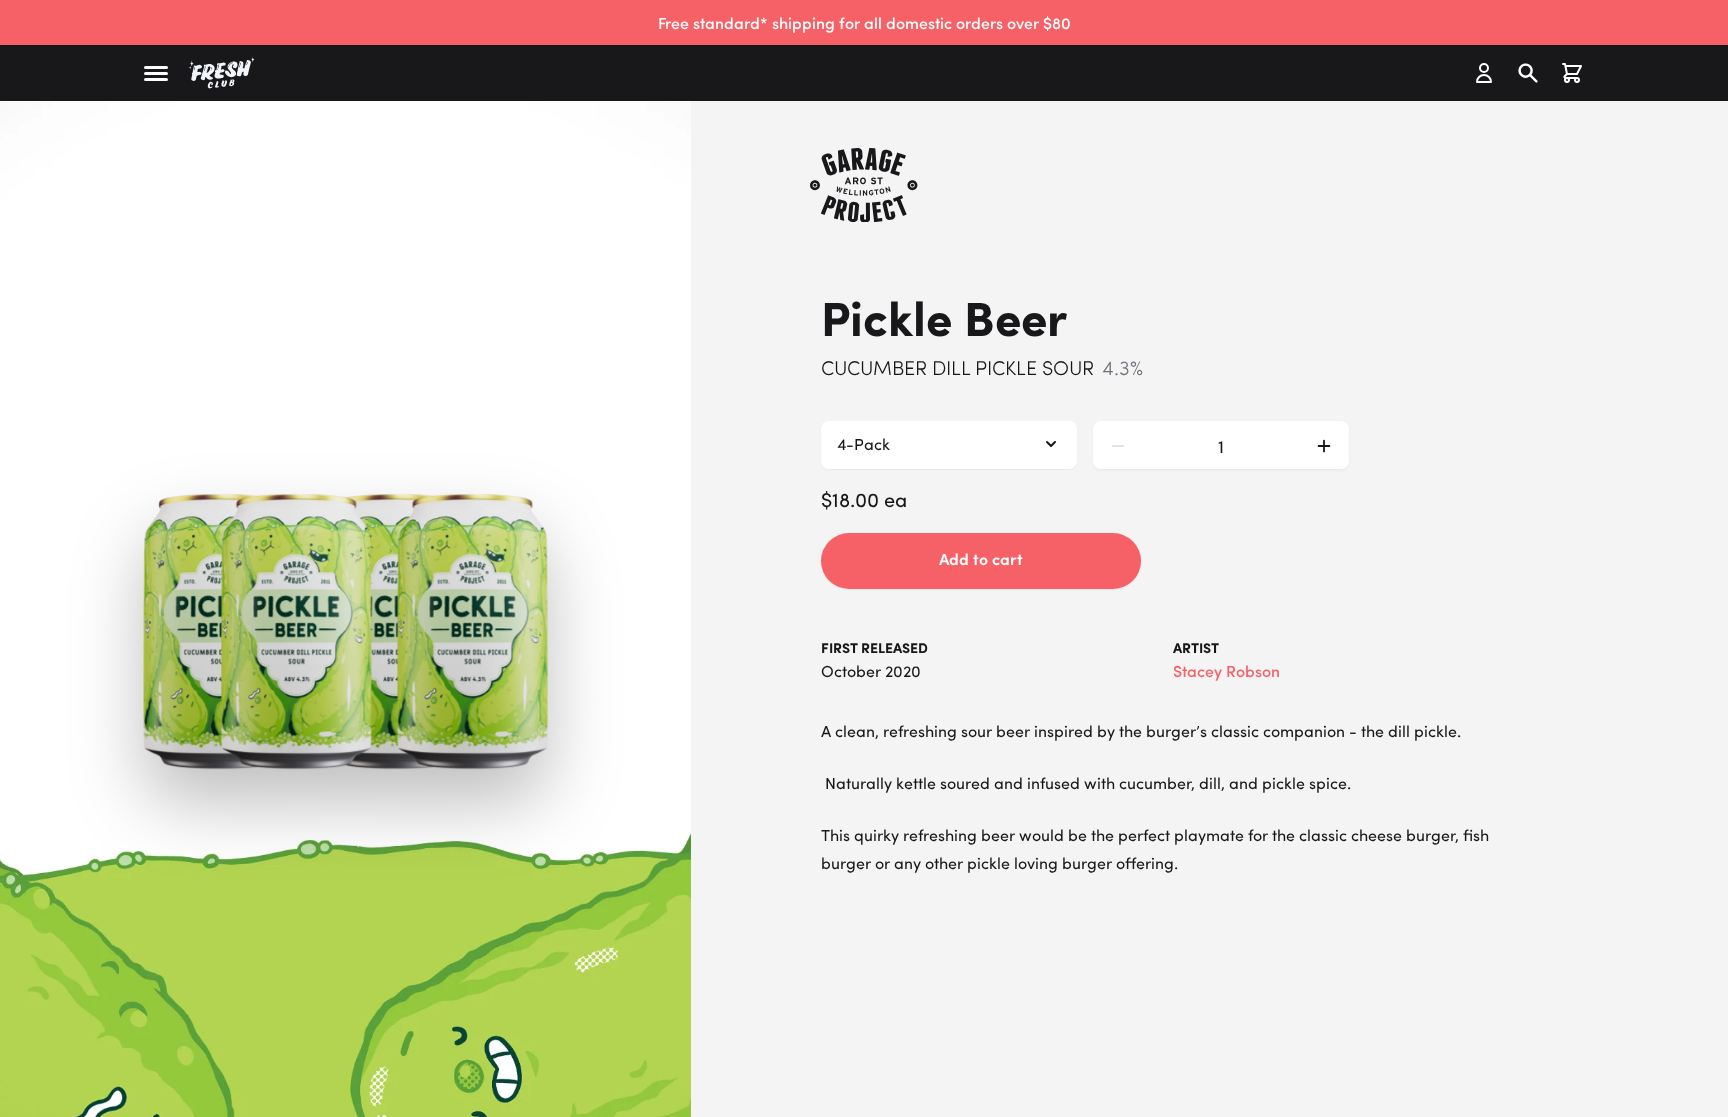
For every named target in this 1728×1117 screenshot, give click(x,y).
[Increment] (1324, 445)
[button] (156, 73)
